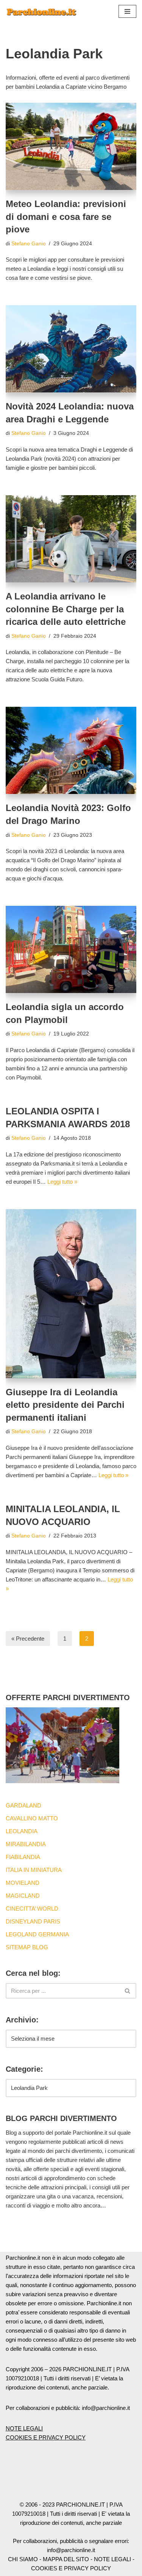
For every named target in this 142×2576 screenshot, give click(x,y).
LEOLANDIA (22, 1831)
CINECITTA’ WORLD (32, 1908)
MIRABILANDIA (26, 1844)
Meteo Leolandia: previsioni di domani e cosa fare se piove (66, 216)
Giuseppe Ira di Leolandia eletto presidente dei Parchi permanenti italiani (65, 1405)
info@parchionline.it (71, 2550)
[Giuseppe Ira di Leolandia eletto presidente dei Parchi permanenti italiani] (71, 1294)
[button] (127, 11)
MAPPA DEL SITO (66, 2559)
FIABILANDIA (23, 1857)
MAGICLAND (23, 1896)
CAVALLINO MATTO (32, 1818)
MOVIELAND (23, 1883)
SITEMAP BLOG (27, 1947)
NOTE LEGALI (24, 2428)
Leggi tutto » (62, 1182)
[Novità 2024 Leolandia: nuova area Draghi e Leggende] (71, 349)
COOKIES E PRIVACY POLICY (46, 2437)
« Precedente (28, 1639)
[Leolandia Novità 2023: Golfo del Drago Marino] (71, 750)
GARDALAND (23, 1805)
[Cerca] (128, 1991)
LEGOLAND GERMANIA (37, 1934)
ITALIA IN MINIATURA (34, 1870)
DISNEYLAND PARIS (33, 1921)
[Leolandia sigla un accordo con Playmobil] (71, 949)
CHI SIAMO (23, 2559)
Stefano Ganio (29, 244)
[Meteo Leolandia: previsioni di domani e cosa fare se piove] (71, 146)
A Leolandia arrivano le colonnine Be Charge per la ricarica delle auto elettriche (66, 609)
